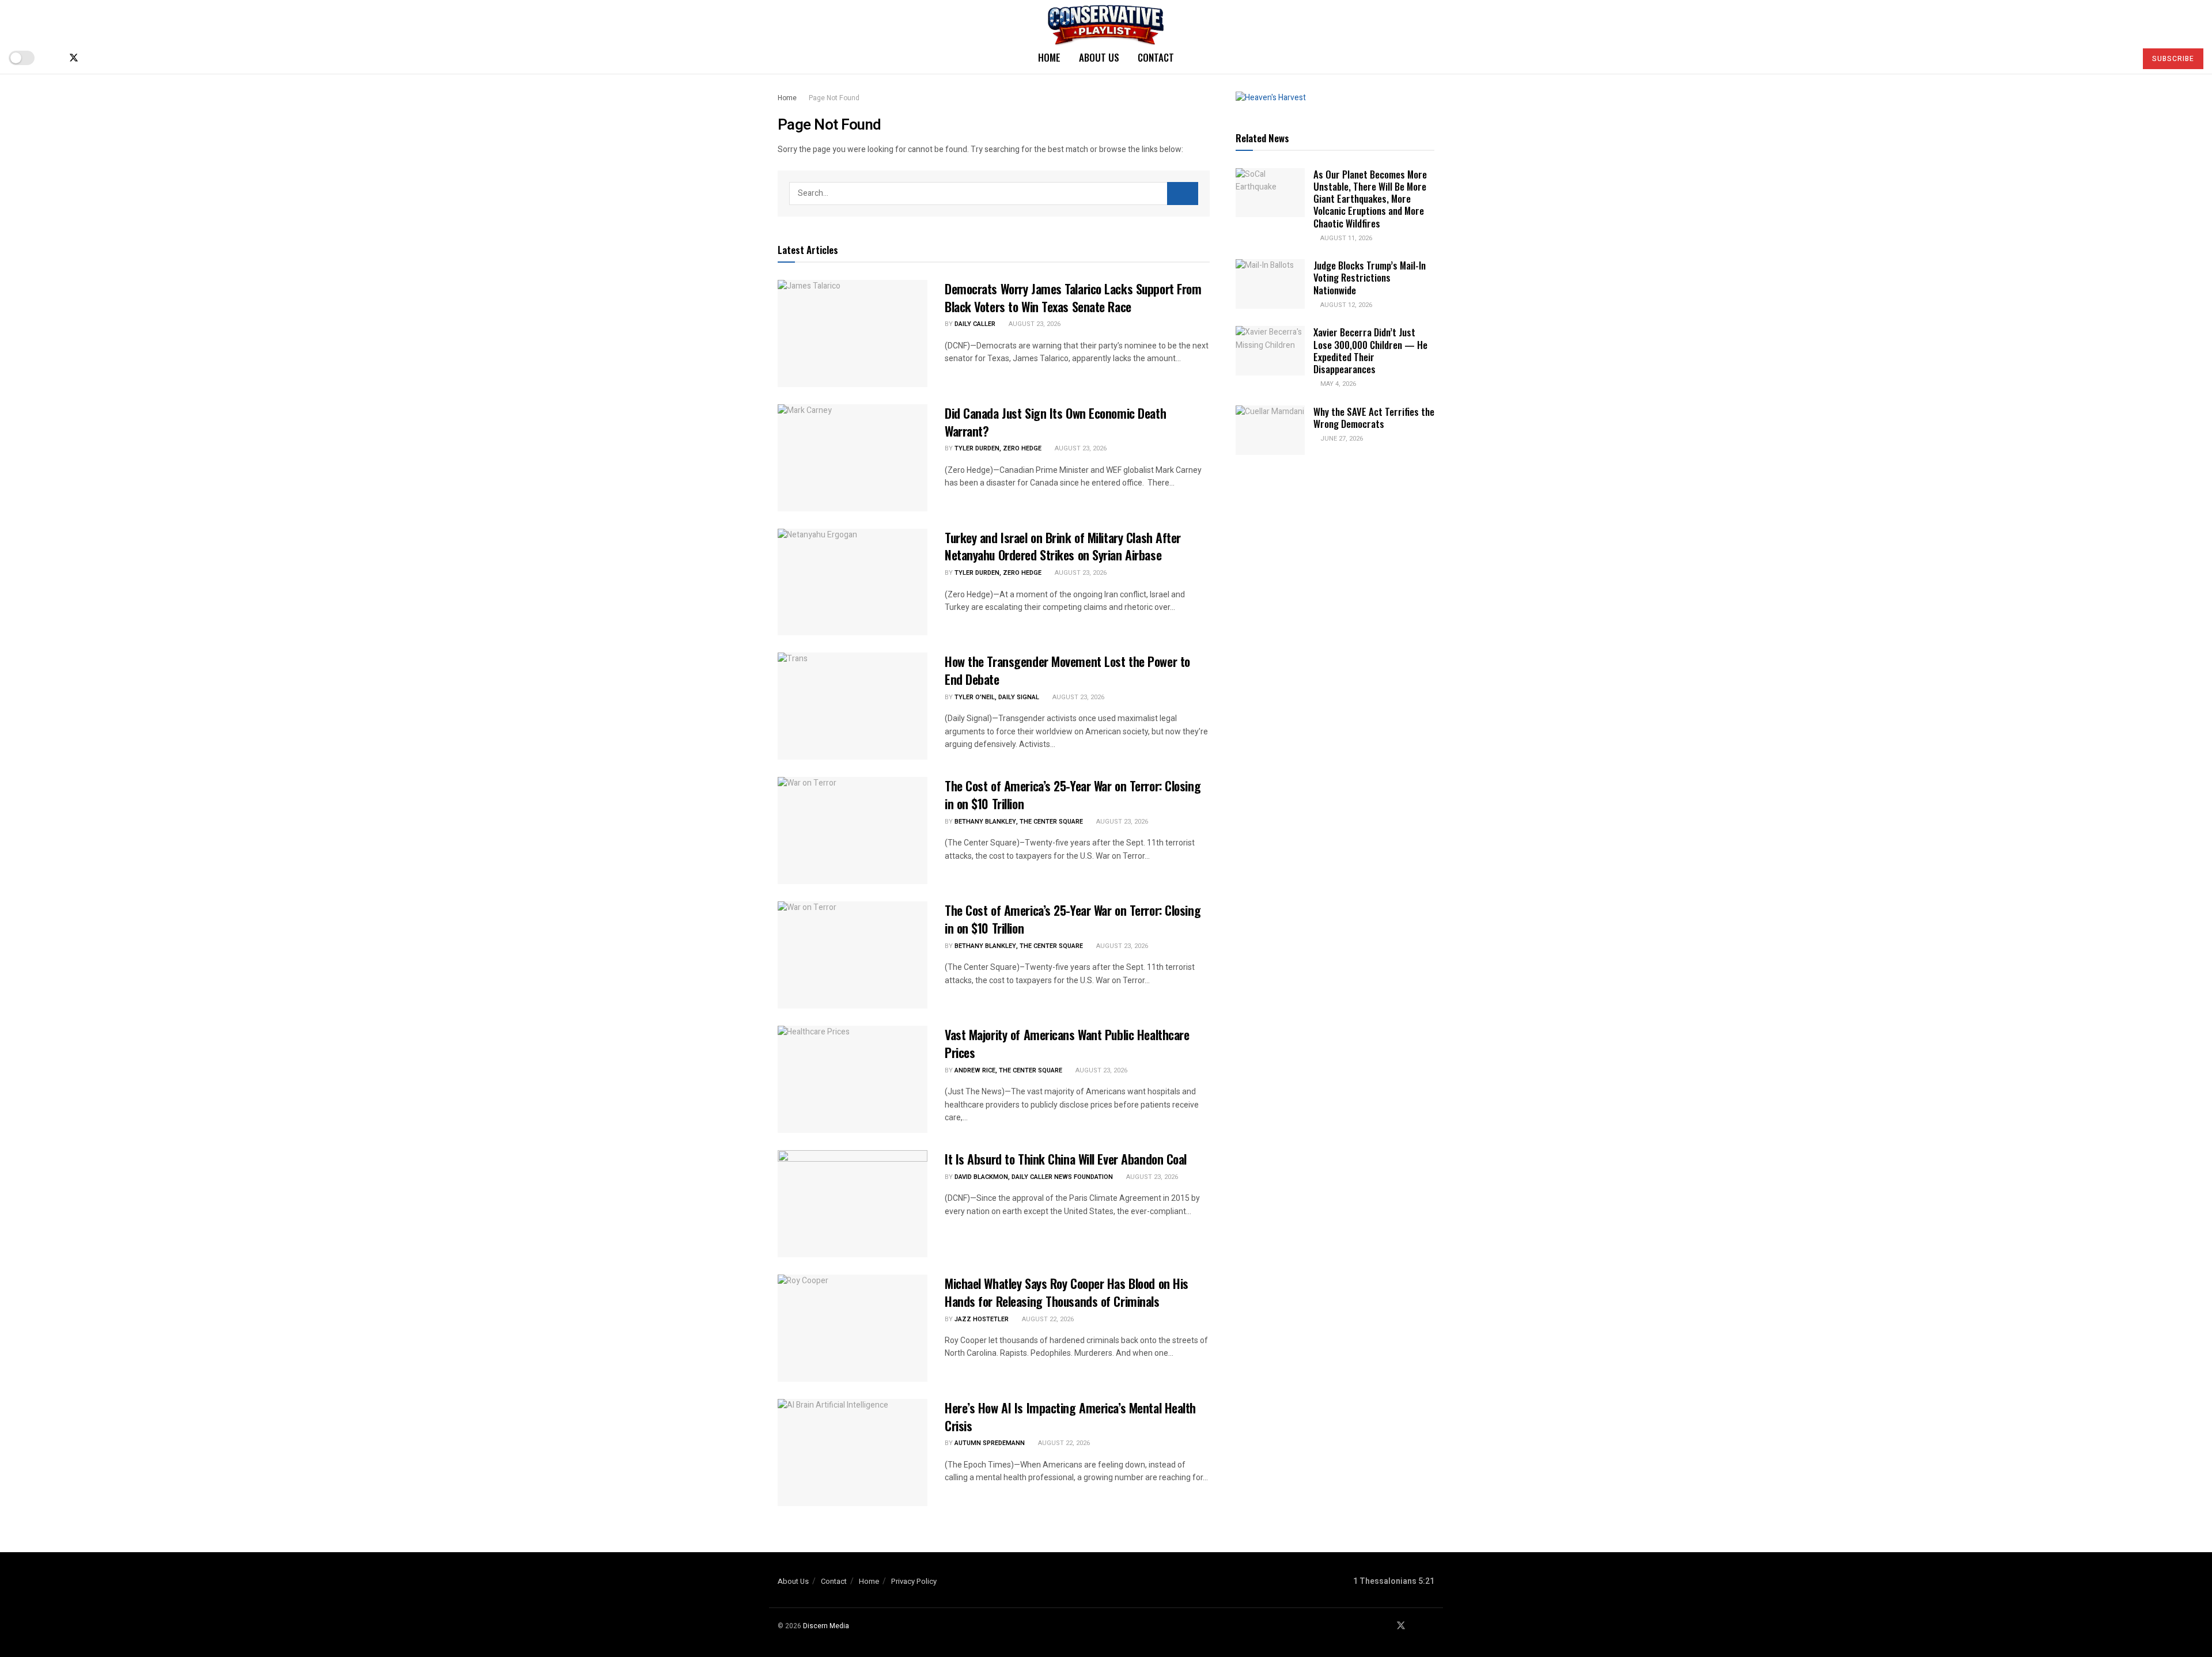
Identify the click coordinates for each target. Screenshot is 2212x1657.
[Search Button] (2122, 58)
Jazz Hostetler (982, 1319)
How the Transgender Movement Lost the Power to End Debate (1067, 670)
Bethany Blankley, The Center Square (1019, 822)
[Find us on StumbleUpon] (112, 58)
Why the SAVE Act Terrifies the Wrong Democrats (1374, 418)
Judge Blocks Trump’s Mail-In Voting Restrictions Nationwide (1370, 278)
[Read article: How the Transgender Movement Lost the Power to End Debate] (853, 706)
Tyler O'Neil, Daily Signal (997, 697)
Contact (1156, 57)
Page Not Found (834, 98)
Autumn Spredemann (990, 1443)
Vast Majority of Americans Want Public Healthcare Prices (1067, 1043)
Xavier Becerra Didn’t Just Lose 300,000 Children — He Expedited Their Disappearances (1370, 350)
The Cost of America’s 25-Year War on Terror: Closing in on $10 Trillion (1073, 795)
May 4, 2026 (1337, 384)
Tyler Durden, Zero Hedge (998, 448)
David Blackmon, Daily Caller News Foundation (1034, 1177)
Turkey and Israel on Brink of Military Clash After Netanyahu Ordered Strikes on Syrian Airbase (1063, 546)
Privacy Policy (914, 1581)
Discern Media (826, 1626)
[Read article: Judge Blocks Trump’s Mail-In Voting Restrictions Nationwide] (1270, 284)
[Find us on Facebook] (54, 58)
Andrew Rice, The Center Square (1008, 1070)
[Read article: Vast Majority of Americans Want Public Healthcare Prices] (853, 1079)
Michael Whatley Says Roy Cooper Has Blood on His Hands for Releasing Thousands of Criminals (1067, 1292)
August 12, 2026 (1345, 305)
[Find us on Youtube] (93, 58)
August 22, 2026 (1047, 1319)
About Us (1099, 57)
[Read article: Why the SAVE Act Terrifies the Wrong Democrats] (1270, 430)
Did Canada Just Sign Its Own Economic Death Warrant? (1055, 422)
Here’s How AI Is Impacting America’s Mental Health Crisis (1070, 1417)
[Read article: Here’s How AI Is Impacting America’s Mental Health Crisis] (853, 1453)
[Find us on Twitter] (74, 58)
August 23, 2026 (1034, 324)
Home (1049, 57)
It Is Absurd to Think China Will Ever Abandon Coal (1066, 1159)
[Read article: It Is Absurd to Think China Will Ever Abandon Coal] (853, 1204)
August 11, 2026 (1345, 238)
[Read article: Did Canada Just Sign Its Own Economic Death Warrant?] (853, 458)
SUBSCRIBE (2173, 59)
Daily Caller (975, 324)
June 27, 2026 (1341, 439)
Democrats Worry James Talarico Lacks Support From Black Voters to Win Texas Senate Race (1073, 297)
